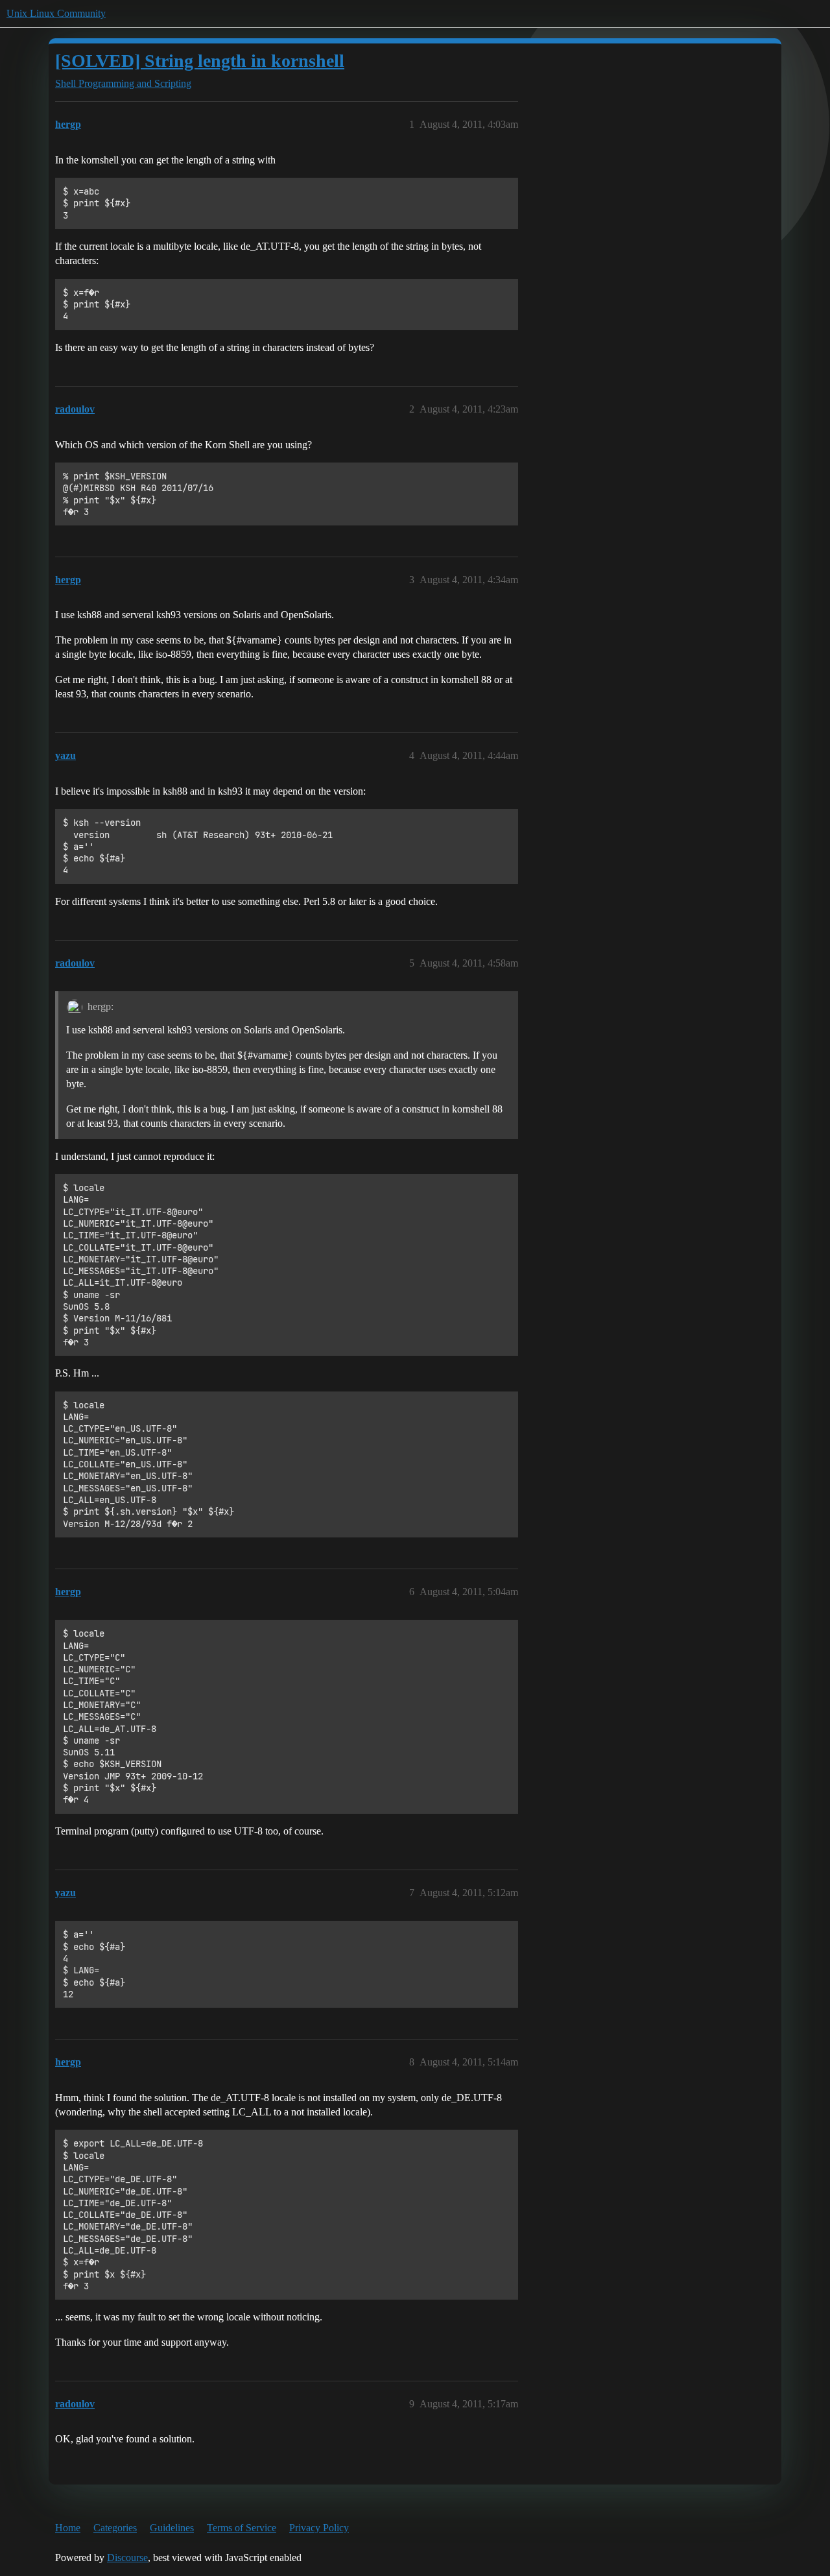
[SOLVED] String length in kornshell (200, 61)
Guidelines (172, 2528)
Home (68, 2528)
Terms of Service (242, 2528)
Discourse (127, 2558)
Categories (115, 2528)
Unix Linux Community (56, 13)
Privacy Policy (319, 2528)
